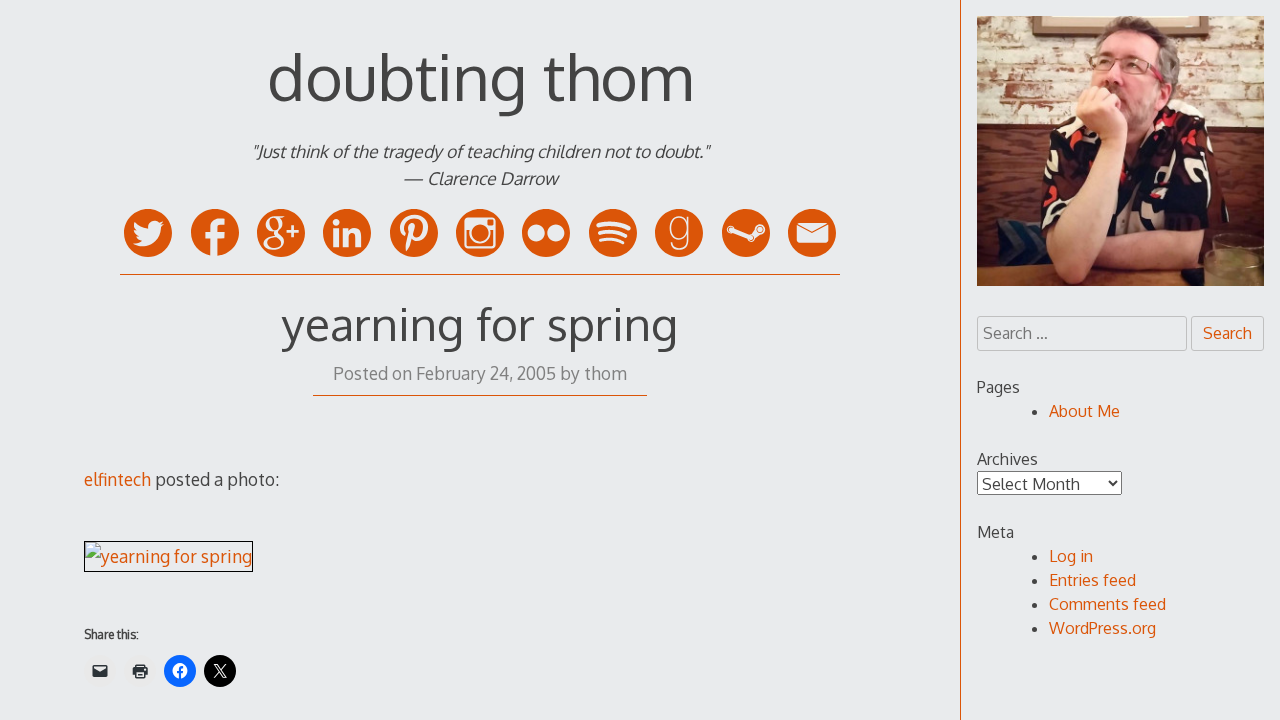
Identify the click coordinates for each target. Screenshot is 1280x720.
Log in (1071, 556)
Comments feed (1107, 604)
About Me (1084, 411)
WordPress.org (1102, 628)
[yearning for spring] (168, 556)
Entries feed (1092, 580)
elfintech (117, 479)
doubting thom (480, 75)
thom (605, 373)
